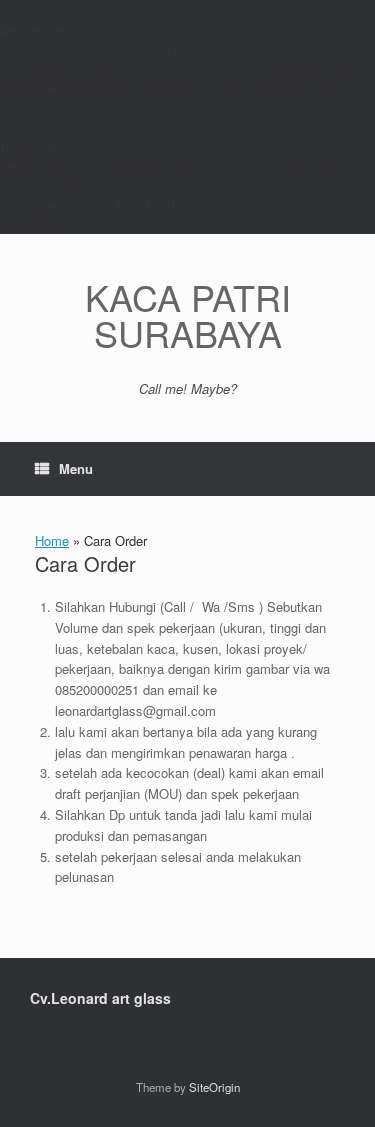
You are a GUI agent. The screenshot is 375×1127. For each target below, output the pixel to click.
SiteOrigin (214, 1087)
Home (52, 540)
